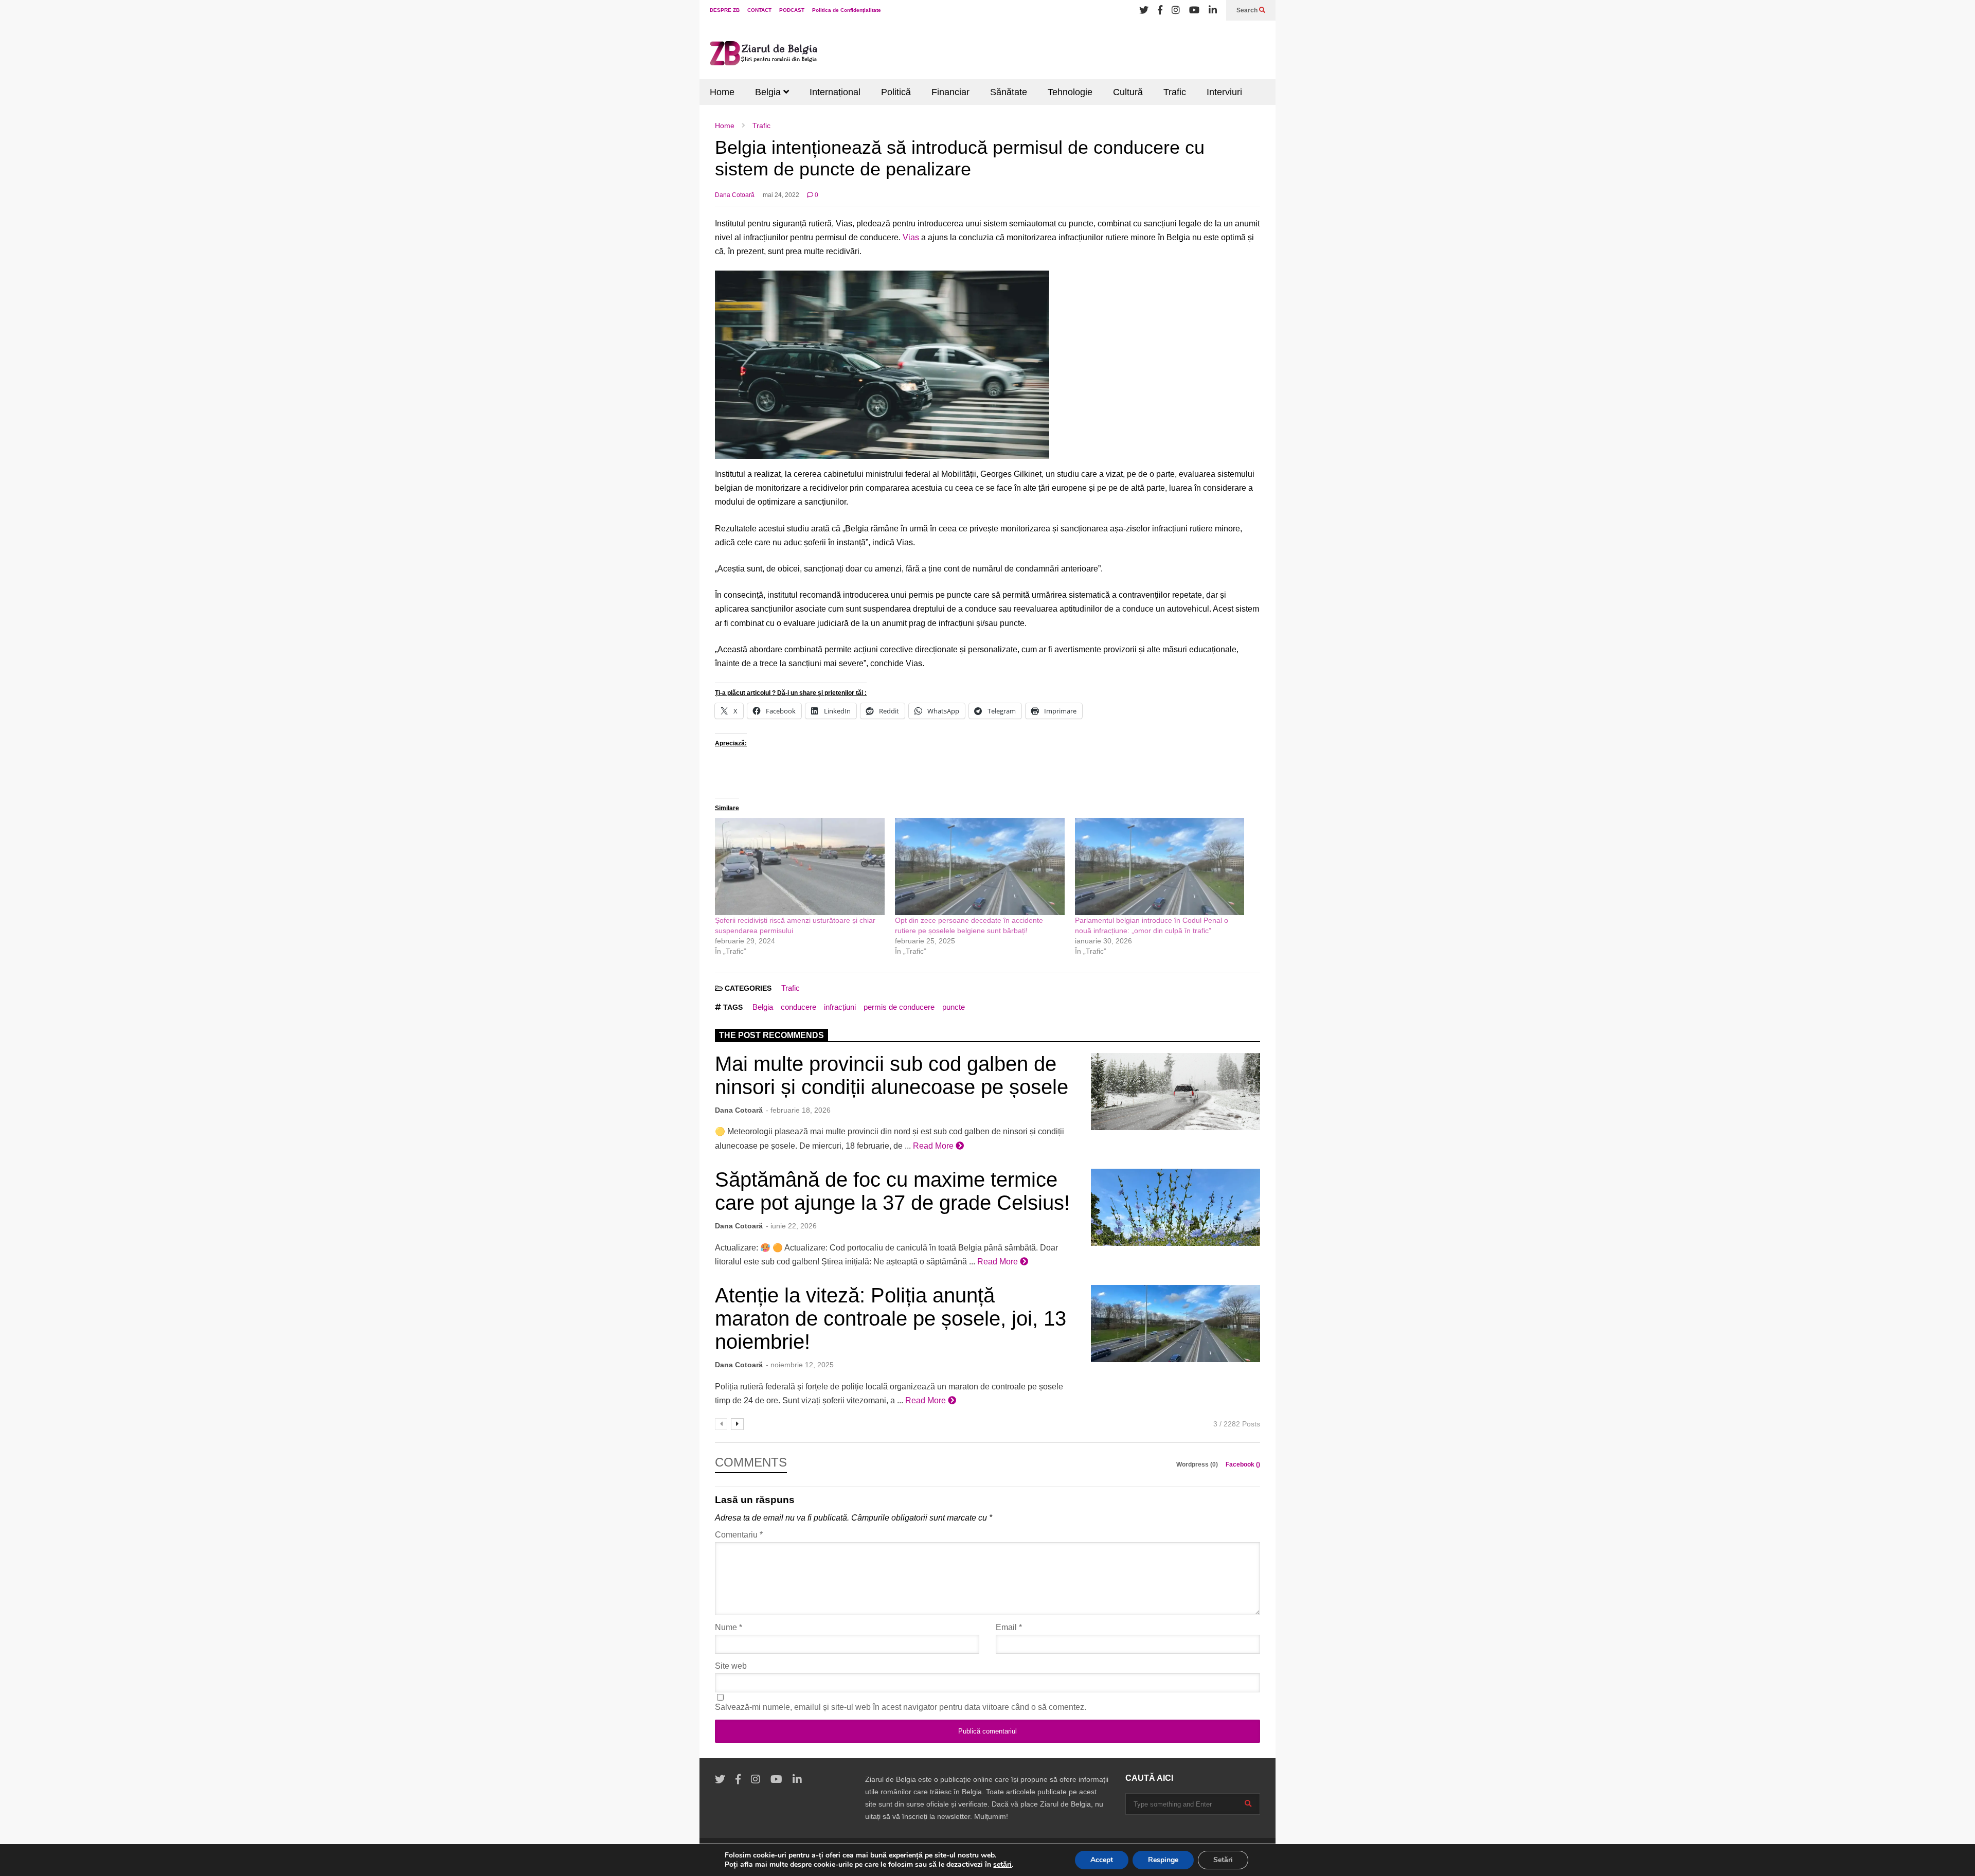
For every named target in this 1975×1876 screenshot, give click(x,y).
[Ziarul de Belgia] (764, 55)
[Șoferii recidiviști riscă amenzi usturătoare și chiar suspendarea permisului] (800, 866)
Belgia (769, 92)
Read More (934, 1146)
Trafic (1175, 92)
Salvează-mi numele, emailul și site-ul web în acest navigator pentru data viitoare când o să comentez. (901, 1707)
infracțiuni (840, 1007)
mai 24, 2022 (781, 195)
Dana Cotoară (735, 195)
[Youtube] (1194, 10)
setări (1002, 1865)
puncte (954, 1007)
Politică (896, 92)
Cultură (1128, 92)
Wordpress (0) (1198, 1464)
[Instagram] (1176, 10)
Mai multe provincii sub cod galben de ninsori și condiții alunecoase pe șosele (892, 1075)
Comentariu (739, 1535)
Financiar (950, 92)
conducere (798, 1007)
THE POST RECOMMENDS (771, 1035)
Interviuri (1224, 92)
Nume (729, 1627)
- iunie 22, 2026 (791, 1226)
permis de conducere (899, 1007)
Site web (731, 1666)
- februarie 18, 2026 (798, 1110)
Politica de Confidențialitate (847, 10)
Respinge (1163, 1860)
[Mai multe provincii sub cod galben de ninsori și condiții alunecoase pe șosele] (1175, 1092)
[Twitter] (1144, 10)
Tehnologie (1070, 92)
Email (1009, 1627)
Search (1248, 10)
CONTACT (759, 10)
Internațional (835, 92)
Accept (1102, 1860)
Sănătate (1009, 92)
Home (722, 92)
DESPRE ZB (725, 10)
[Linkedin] (1213, 10)
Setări (1223, 1860)
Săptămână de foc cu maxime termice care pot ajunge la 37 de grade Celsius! (892, 1191)
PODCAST (792, 10)
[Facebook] (1160, 10)
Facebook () (1243, 1464)
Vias (911, 237)
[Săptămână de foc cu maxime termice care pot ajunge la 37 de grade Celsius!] (1175, 1207)
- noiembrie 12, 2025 (800, 1365)
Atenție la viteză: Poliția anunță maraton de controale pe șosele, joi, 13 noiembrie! (891, 1318)
